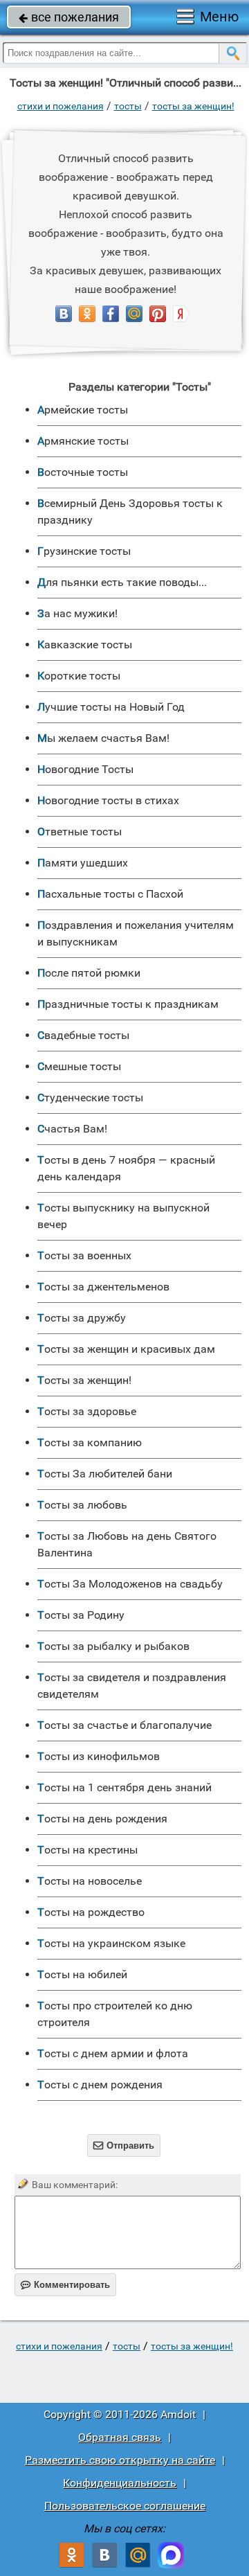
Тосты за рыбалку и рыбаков (113, 1646)
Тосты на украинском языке (111, 1943)
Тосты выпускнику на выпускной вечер (123, 1216)
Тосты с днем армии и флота (113, 2053)
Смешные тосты (79, 1066)
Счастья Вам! (72, 1129)
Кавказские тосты (85, 645)
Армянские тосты (83, 441)
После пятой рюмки (89, 973)
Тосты (128, 106)
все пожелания (69, 17)
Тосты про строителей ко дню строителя (115, 2014)
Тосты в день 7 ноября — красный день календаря (126, 1168)
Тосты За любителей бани (105, 1474)
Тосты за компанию (90, 1442)
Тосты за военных (84, 1255)
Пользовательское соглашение (125, 2506)
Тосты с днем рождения (100, 2085)
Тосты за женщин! (193, 106)
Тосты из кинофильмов (99, 1756)
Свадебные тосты (83, 1035)
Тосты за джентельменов (103, 1287)
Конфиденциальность (120, 2483)
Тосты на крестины (87, 1850)
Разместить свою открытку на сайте (120, 2460)
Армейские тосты (83, 410)
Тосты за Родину (81, 1615)
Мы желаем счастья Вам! (103, 738)
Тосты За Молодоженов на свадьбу (130, 1584)
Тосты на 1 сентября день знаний (124, 1787)
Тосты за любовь (82, 1505)
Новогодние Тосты (85, 769)
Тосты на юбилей (82, 1974)
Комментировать (65, 2285)
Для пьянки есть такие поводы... (122, 582)
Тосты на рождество (91, 1912)
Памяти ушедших (83, 863)
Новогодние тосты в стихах (108, 800)
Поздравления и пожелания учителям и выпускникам (136, 933)
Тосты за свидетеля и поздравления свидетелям (132, 1686)
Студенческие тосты (90, 1098)
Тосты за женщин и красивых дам (126, 1349)
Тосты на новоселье (90, 1881)
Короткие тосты (79, 676)
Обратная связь (120, 2437)
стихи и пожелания (61, 106)
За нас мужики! (77, 613)
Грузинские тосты (84, 551)
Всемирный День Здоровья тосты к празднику (130, 512)
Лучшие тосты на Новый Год (111, 707)
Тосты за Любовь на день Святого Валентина (127, 1544)
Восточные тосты (83, 472)
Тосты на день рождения (102, 1819)
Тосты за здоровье (87, 1411)
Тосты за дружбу (82, 1318)
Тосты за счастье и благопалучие (124, 1725)
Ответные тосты (80, 832)
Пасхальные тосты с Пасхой (110, 894)
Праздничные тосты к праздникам (128, 1004)
